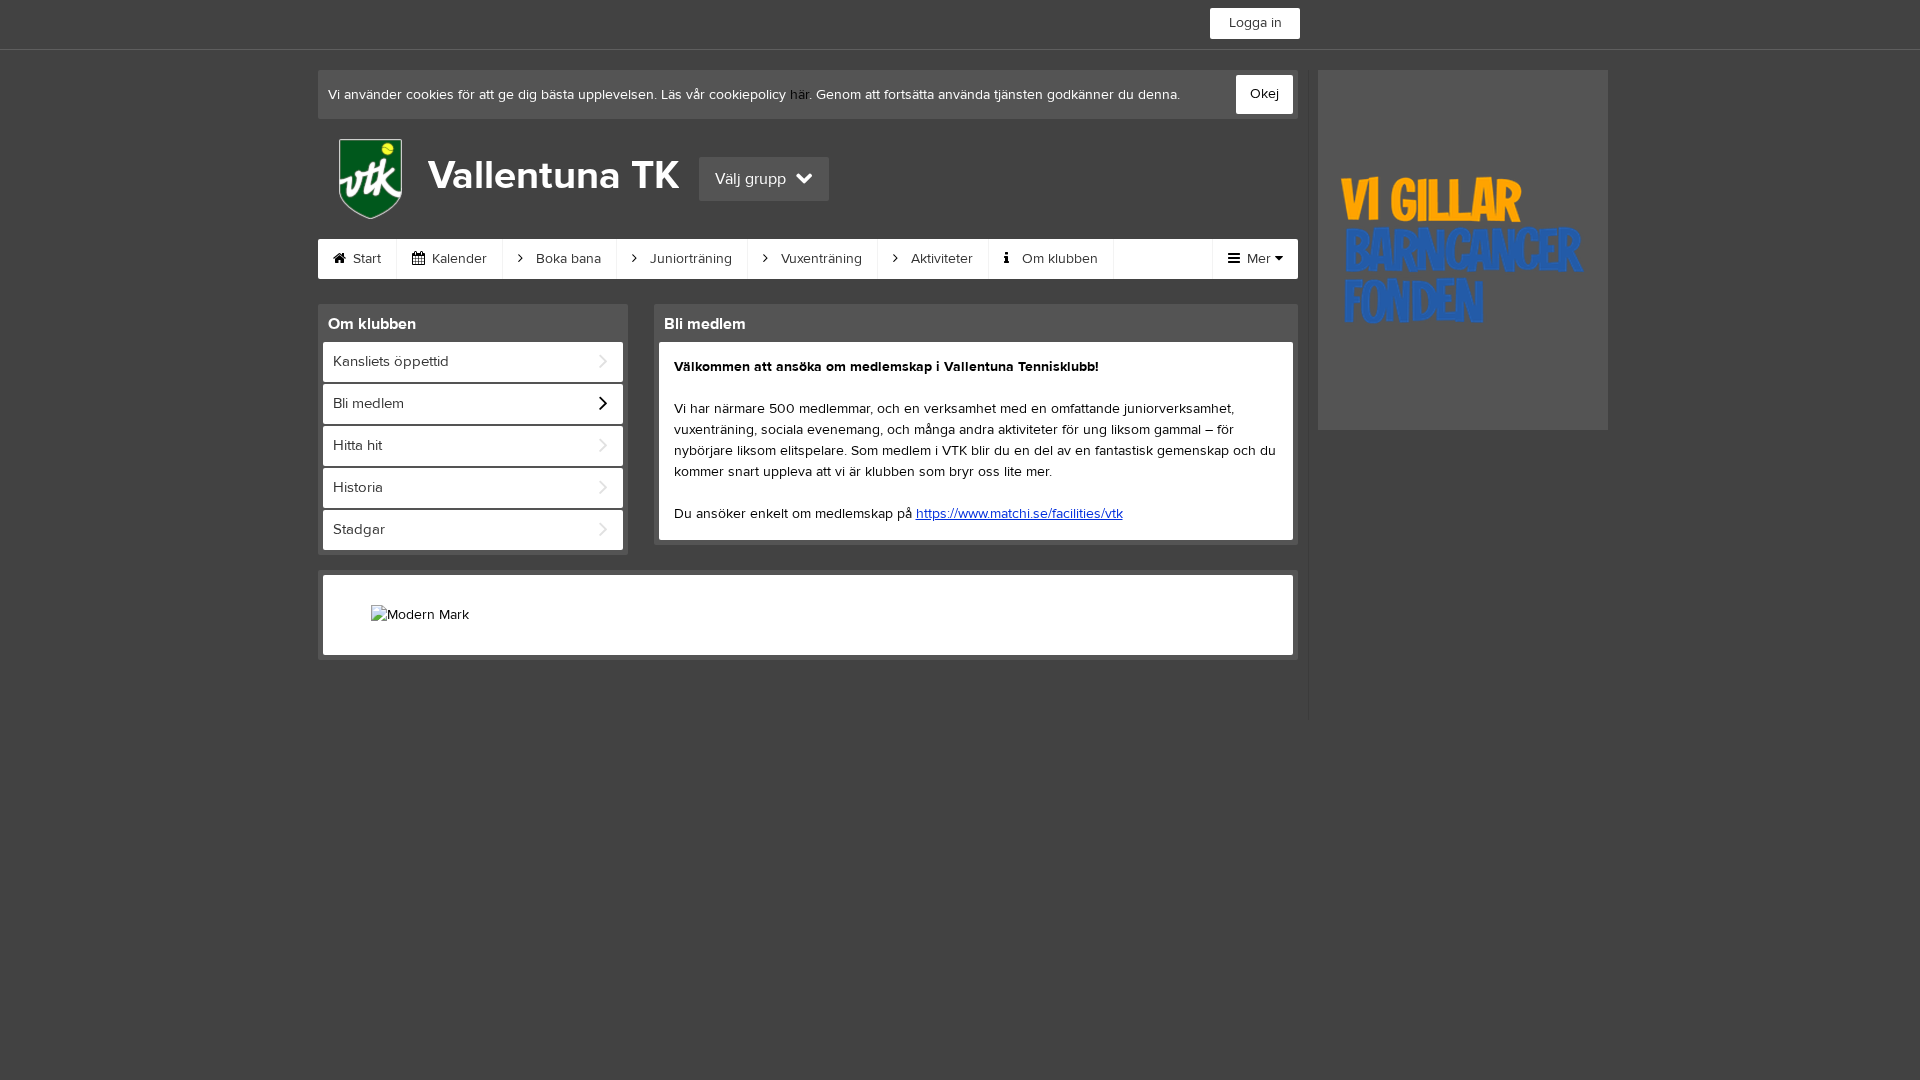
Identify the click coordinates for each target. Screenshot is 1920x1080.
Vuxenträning (819, 259)
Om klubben (1058, 259)
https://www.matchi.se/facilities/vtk (1019, 514)
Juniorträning (689, 259)
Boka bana (566, 259)
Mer (1259, 259)
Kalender (457, 259)
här (799, 95)
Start (365, 259)
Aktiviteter (940, 259)
